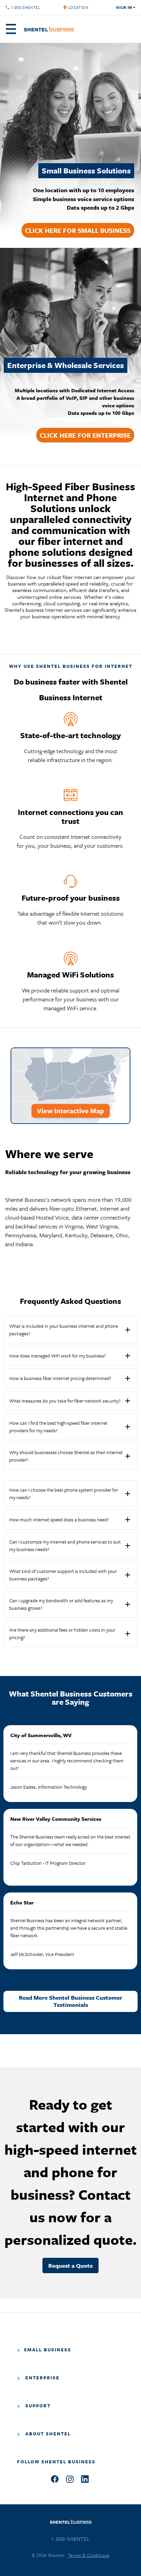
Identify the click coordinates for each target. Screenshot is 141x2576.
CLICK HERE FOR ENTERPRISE (85, 435)
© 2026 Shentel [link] (48, 2555)
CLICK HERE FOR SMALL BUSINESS (78, 230)
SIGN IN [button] (124, 8)
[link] (78, 8)
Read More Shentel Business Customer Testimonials (70, 2001)
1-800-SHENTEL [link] (25, 8)
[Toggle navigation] (13, 29)
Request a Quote (70, 2265)
